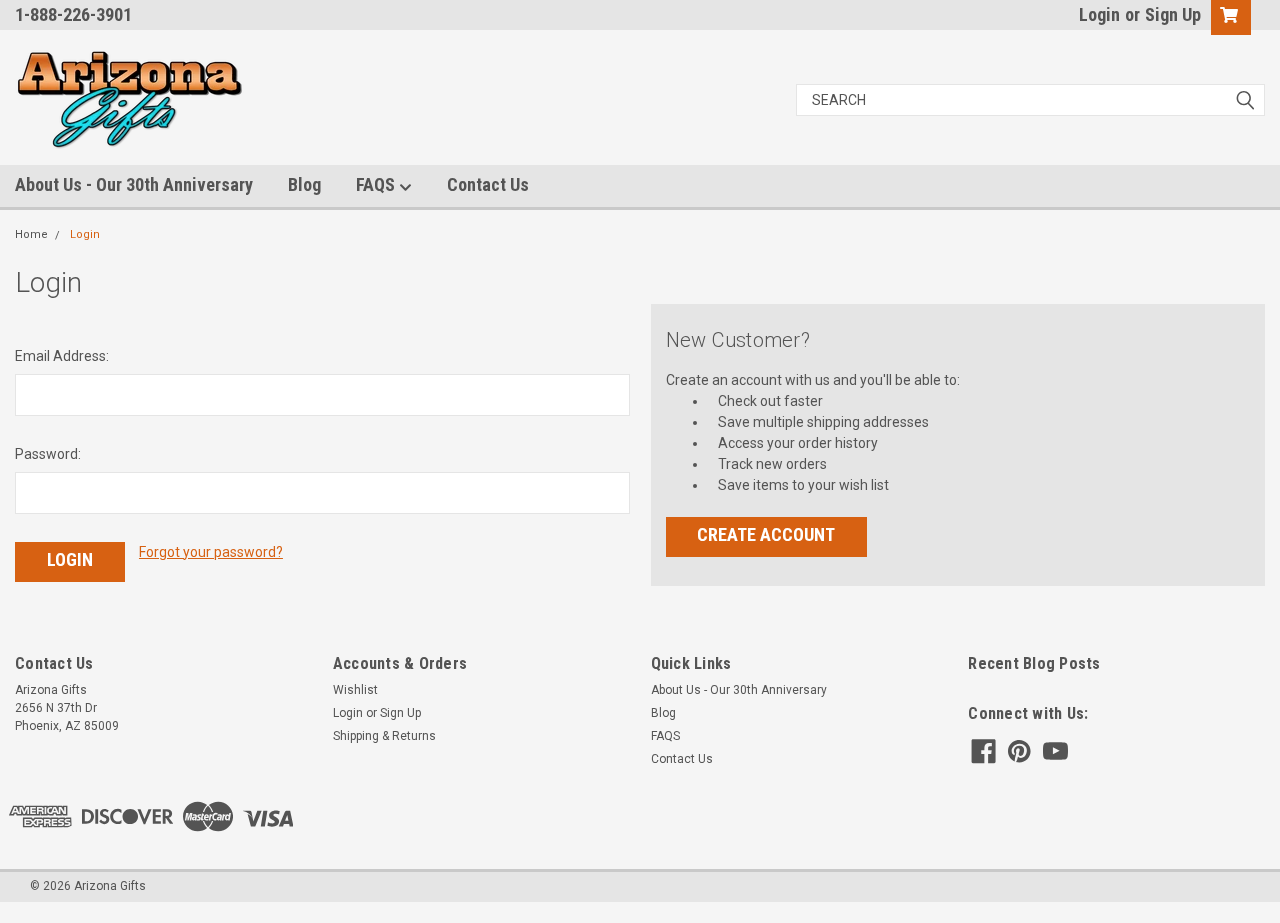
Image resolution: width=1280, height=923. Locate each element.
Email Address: (62, 356)
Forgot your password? (211, 552)
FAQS (377, 184)
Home (31, 234)
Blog (304, 184)
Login (1099, 14)
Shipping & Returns (384, 736)
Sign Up (1173, 14)
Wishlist (355, 690)
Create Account (766, 534)
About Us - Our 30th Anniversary (134, 184)
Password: (48, 454)
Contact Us (488, 184)
